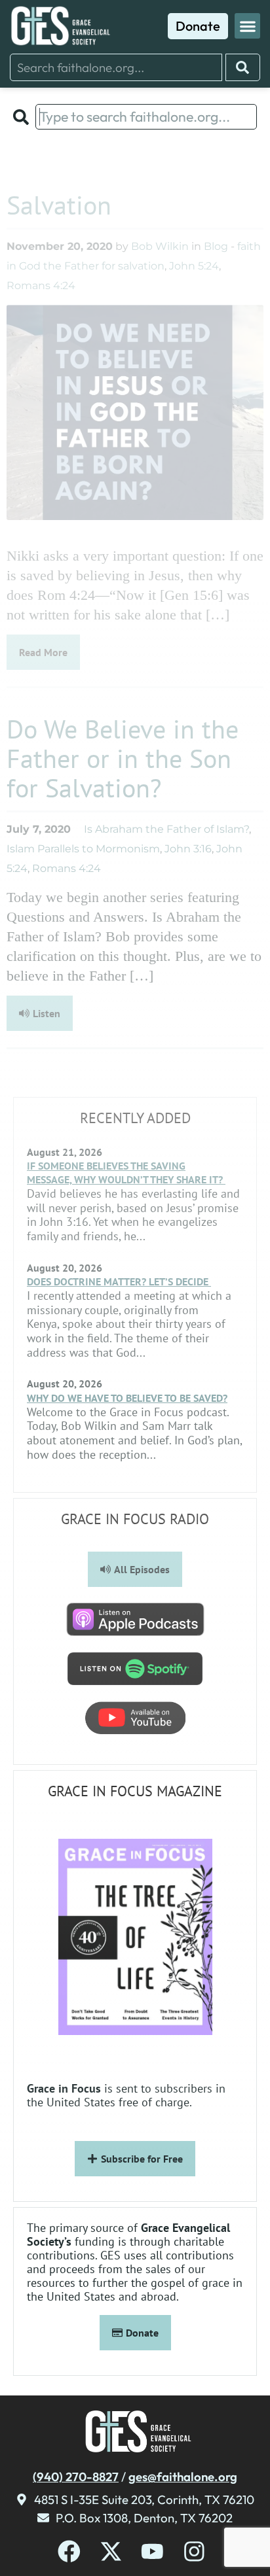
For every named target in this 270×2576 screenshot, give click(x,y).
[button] (247, 26)
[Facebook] (69, 2551)
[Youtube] (152, 2551)
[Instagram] (194, 2551)
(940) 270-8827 (76, 2477)
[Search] (243, 67)
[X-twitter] (111, 2551)
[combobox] (116, 67)
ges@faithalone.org (183, 2477)
